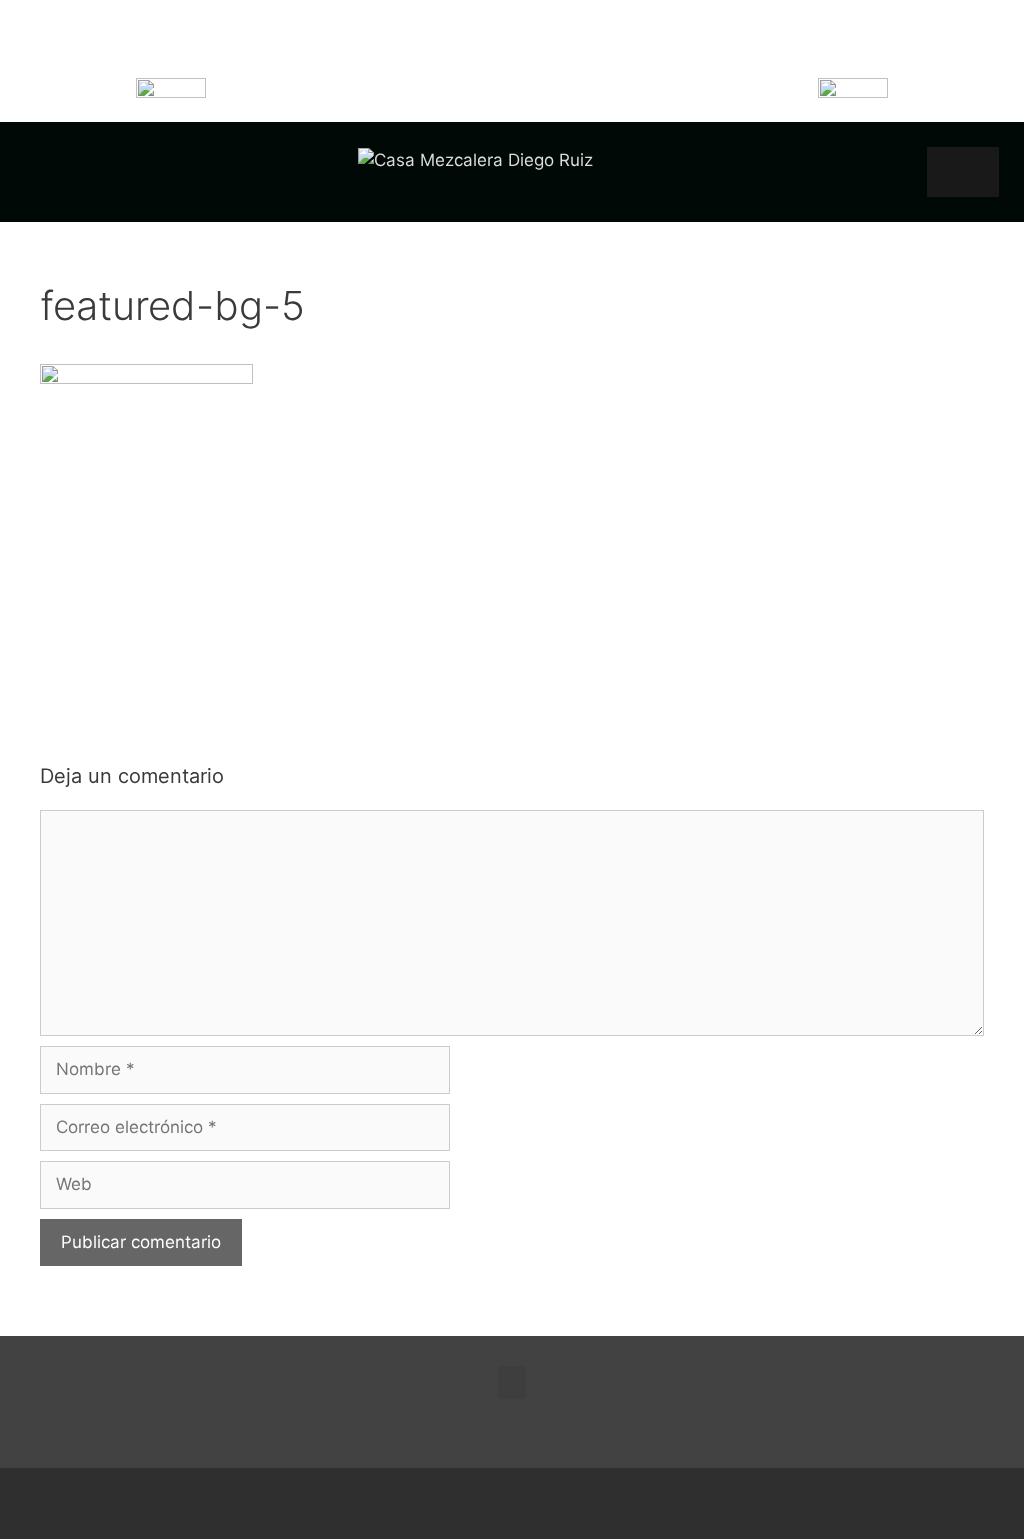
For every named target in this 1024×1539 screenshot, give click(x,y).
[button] (963, 172)
